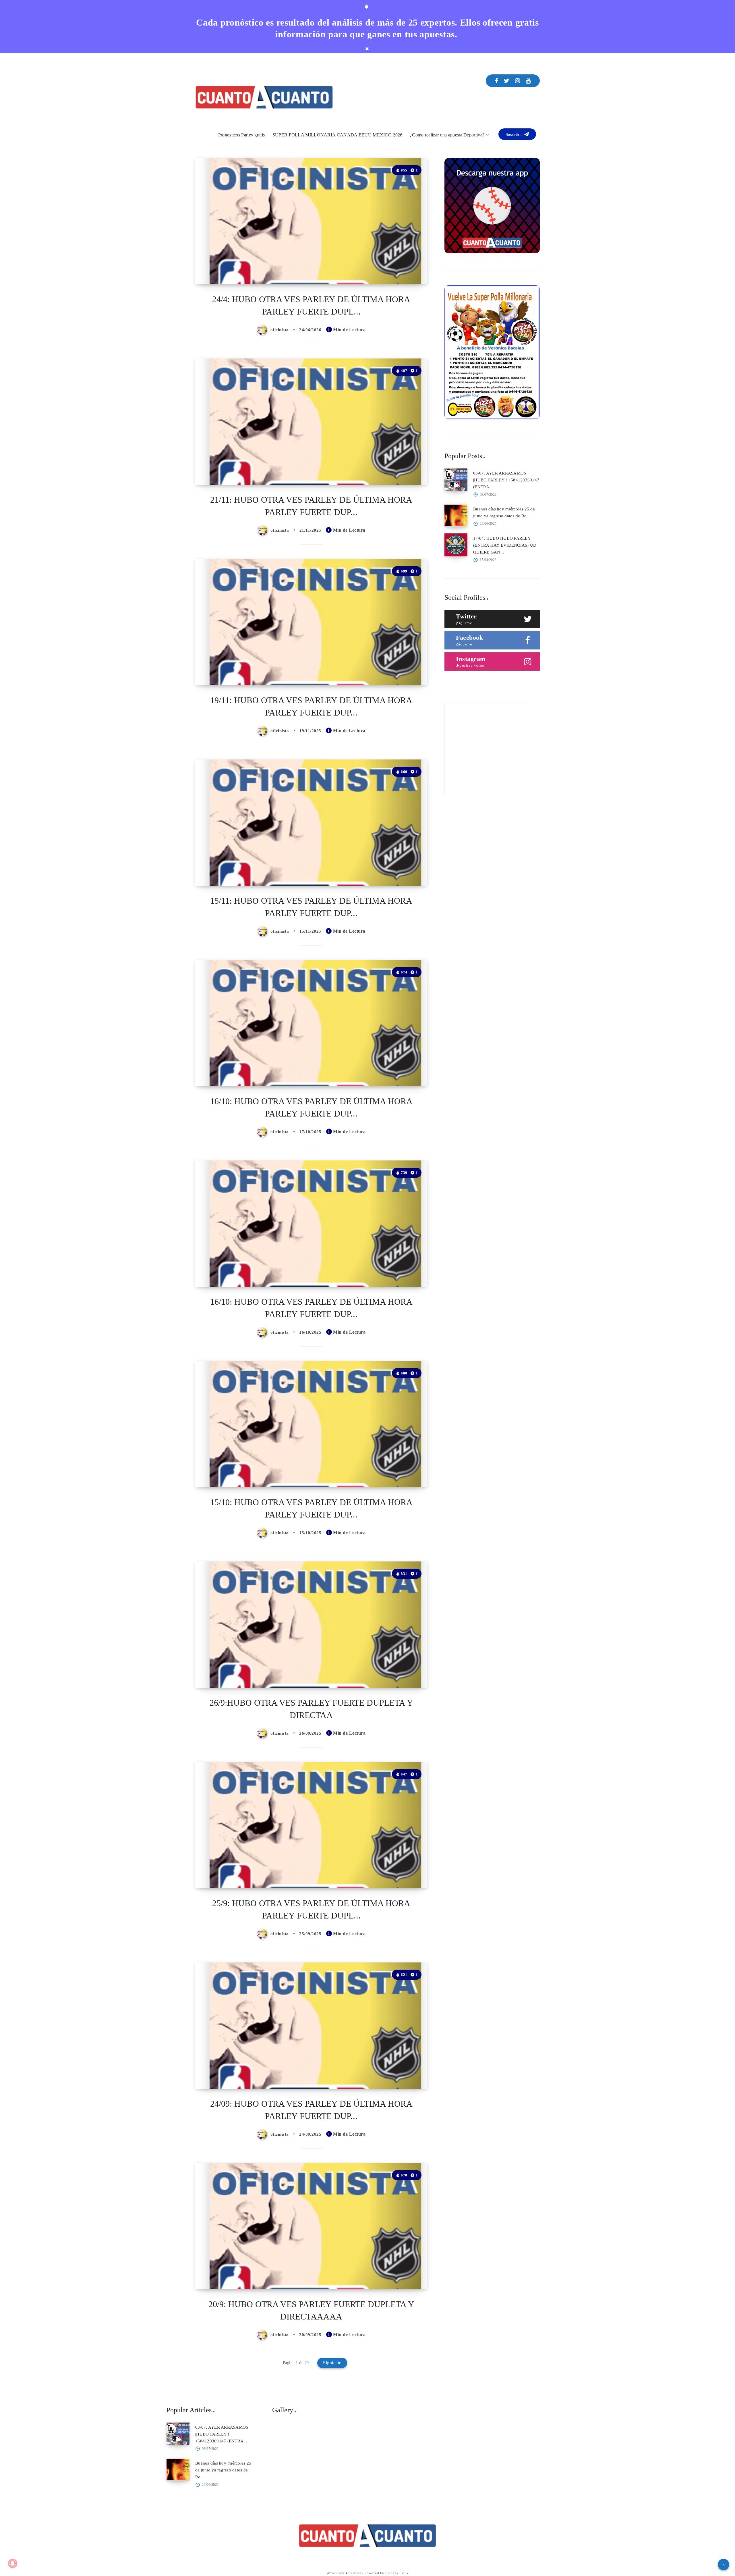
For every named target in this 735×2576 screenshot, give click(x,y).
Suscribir (514, 134)
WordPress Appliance (344, 2573)
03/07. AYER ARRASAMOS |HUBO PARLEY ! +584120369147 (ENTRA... (506, 480)
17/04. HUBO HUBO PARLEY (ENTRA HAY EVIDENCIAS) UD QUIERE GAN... (505, 545)
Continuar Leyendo (401, 267)
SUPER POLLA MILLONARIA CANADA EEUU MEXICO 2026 (337, 135)
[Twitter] (507, 81)
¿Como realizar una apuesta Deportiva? (447, 135)
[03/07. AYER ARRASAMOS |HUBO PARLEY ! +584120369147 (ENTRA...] (456, 480)
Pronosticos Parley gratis (242, 135)
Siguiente (332, 2363)
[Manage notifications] (13, 2563)
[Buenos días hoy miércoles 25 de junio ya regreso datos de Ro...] (456, 516)
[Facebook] (497, 81)
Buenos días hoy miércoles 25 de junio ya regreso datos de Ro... (223, 2470)
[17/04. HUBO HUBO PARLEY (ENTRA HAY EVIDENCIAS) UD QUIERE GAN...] (456, 545)
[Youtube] (528, 81)
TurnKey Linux (397, 2573)
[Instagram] (518, 81)
